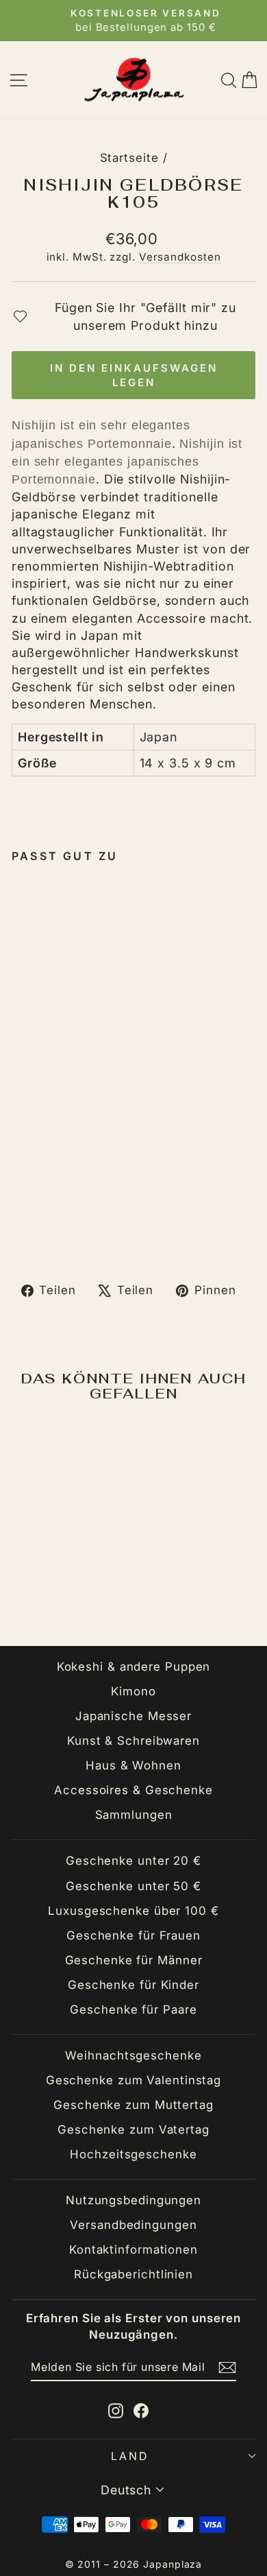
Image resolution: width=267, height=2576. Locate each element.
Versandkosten (180, 257)
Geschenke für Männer (134, 1960)
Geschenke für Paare (133, 2009)
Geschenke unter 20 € (133, 1861)
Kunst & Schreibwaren (133, 1741)
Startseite (129, 158)
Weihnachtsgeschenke (133, 2055)
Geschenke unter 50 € (133, 1886)
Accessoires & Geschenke (133, 1790)
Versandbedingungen (133, 2225)
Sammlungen (134, 1815)
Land (130, 2456)
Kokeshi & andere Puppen (134, 1667)
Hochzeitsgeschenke (133, 2154)
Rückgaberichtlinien (133, 2274)
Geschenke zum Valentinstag (133, 2080)
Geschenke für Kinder (133, 1985)
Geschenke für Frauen (133, 1935)
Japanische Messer (133, 1716)
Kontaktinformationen (133, 2250)
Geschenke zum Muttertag (133, 2105)
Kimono (133, 1691)
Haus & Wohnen (133, 1765)
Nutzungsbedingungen (133, 2200)
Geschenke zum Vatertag (133, 2130)
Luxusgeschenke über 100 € (133, 1911)
